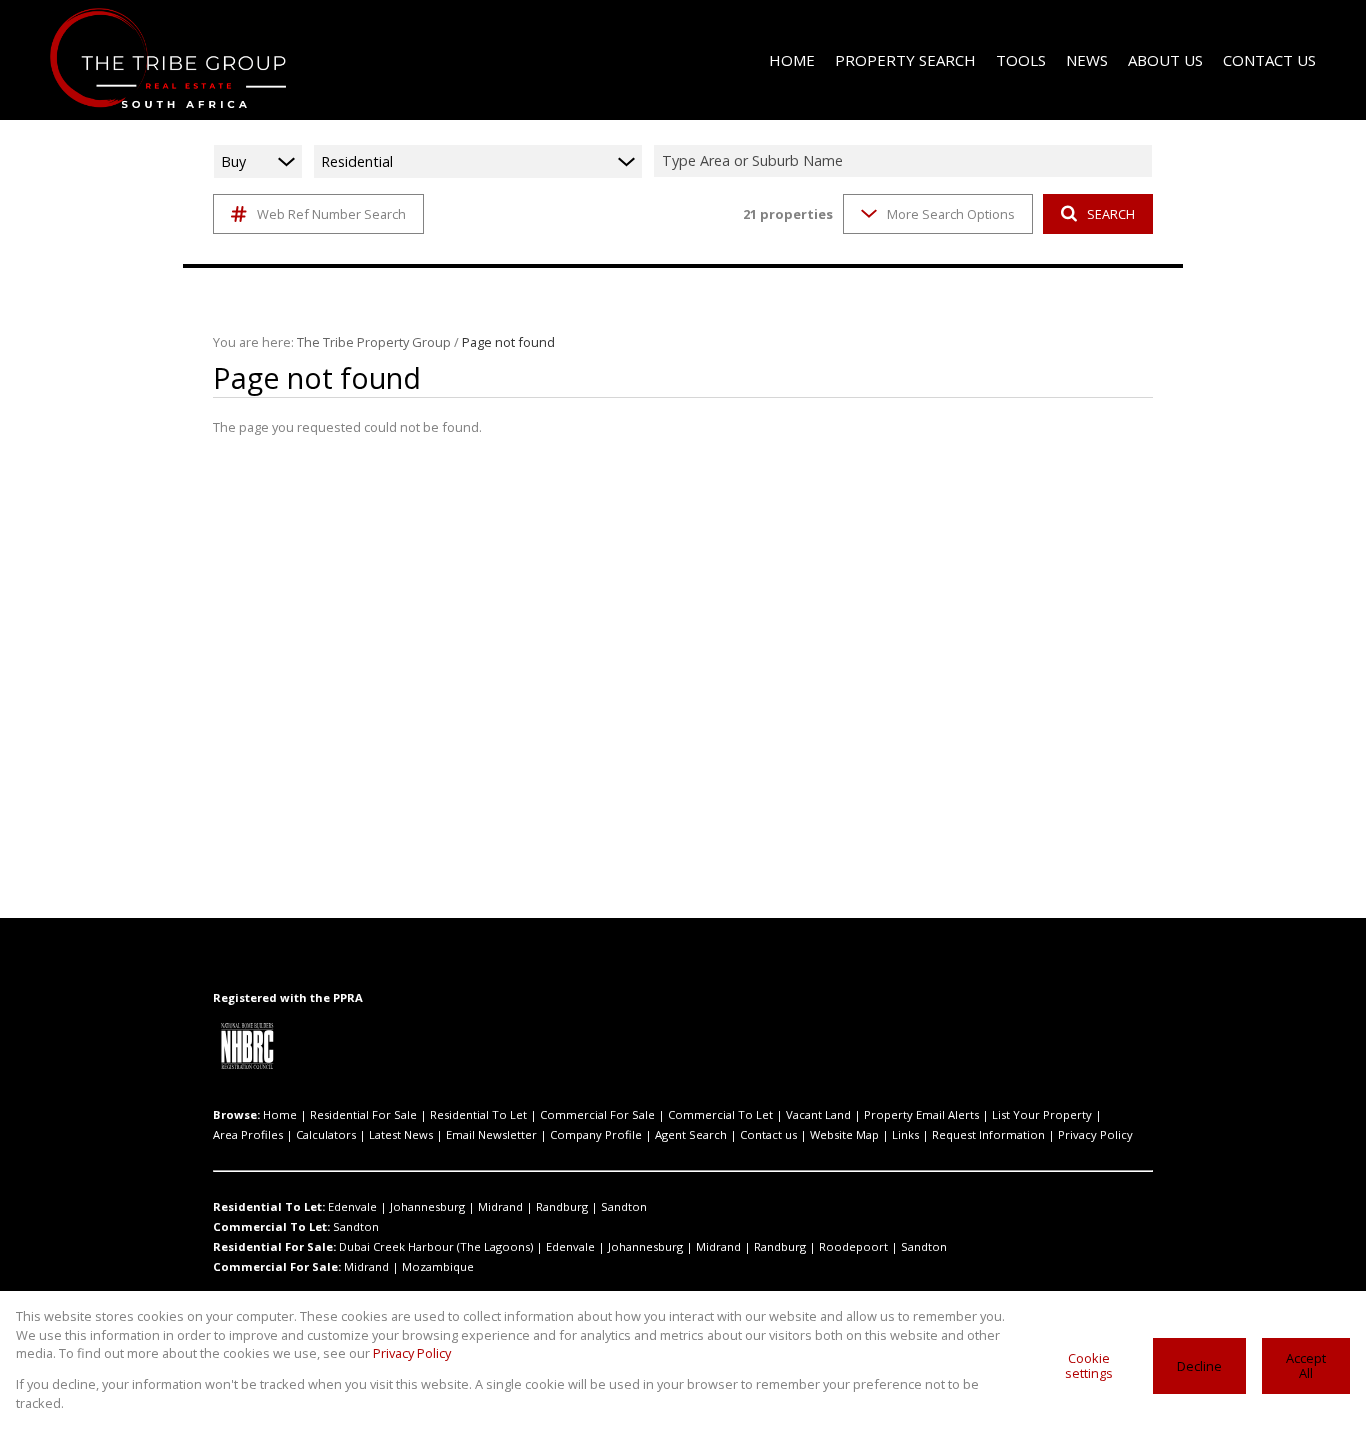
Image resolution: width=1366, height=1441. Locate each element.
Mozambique (438, 1266)
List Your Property (1042, 1114)
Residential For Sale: (274, 1246)
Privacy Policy (1095, 1134)
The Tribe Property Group (374, 342)
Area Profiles (248, 1134)
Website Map (844, 1134)
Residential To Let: (269, 1206)
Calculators (326, 1134)
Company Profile (596, 1134)
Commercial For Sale (597, 1114)
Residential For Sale (363, 1114)
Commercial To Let (720, 1114)
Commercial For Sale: (277, 1266)
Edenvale (352, 1206)
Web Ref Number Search (331, 214)
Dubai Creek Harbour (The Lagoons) (436, 1246)
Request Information (988, 1134)
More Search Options (951, 214)
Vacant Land (818, 1114)
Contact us (768, 1134)
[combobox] (906, 161)
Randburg (562, 1206)
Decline (1199, 1366)
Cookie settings (1089, 1365)
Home (280, 1114)
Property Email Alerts (921, 1114)
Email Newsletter (491, 1134)
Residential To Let (478, 1114)
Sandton (624, 1206)
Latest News (401, 1134)
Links (905, 1134)
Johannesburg (427, 1206)
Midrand (500, 1206)
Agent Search (691, 1134)
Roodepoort (853, 1246)
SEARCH (1111, 214)
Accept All (1306, 1365)
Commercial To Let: (271, 1226)
